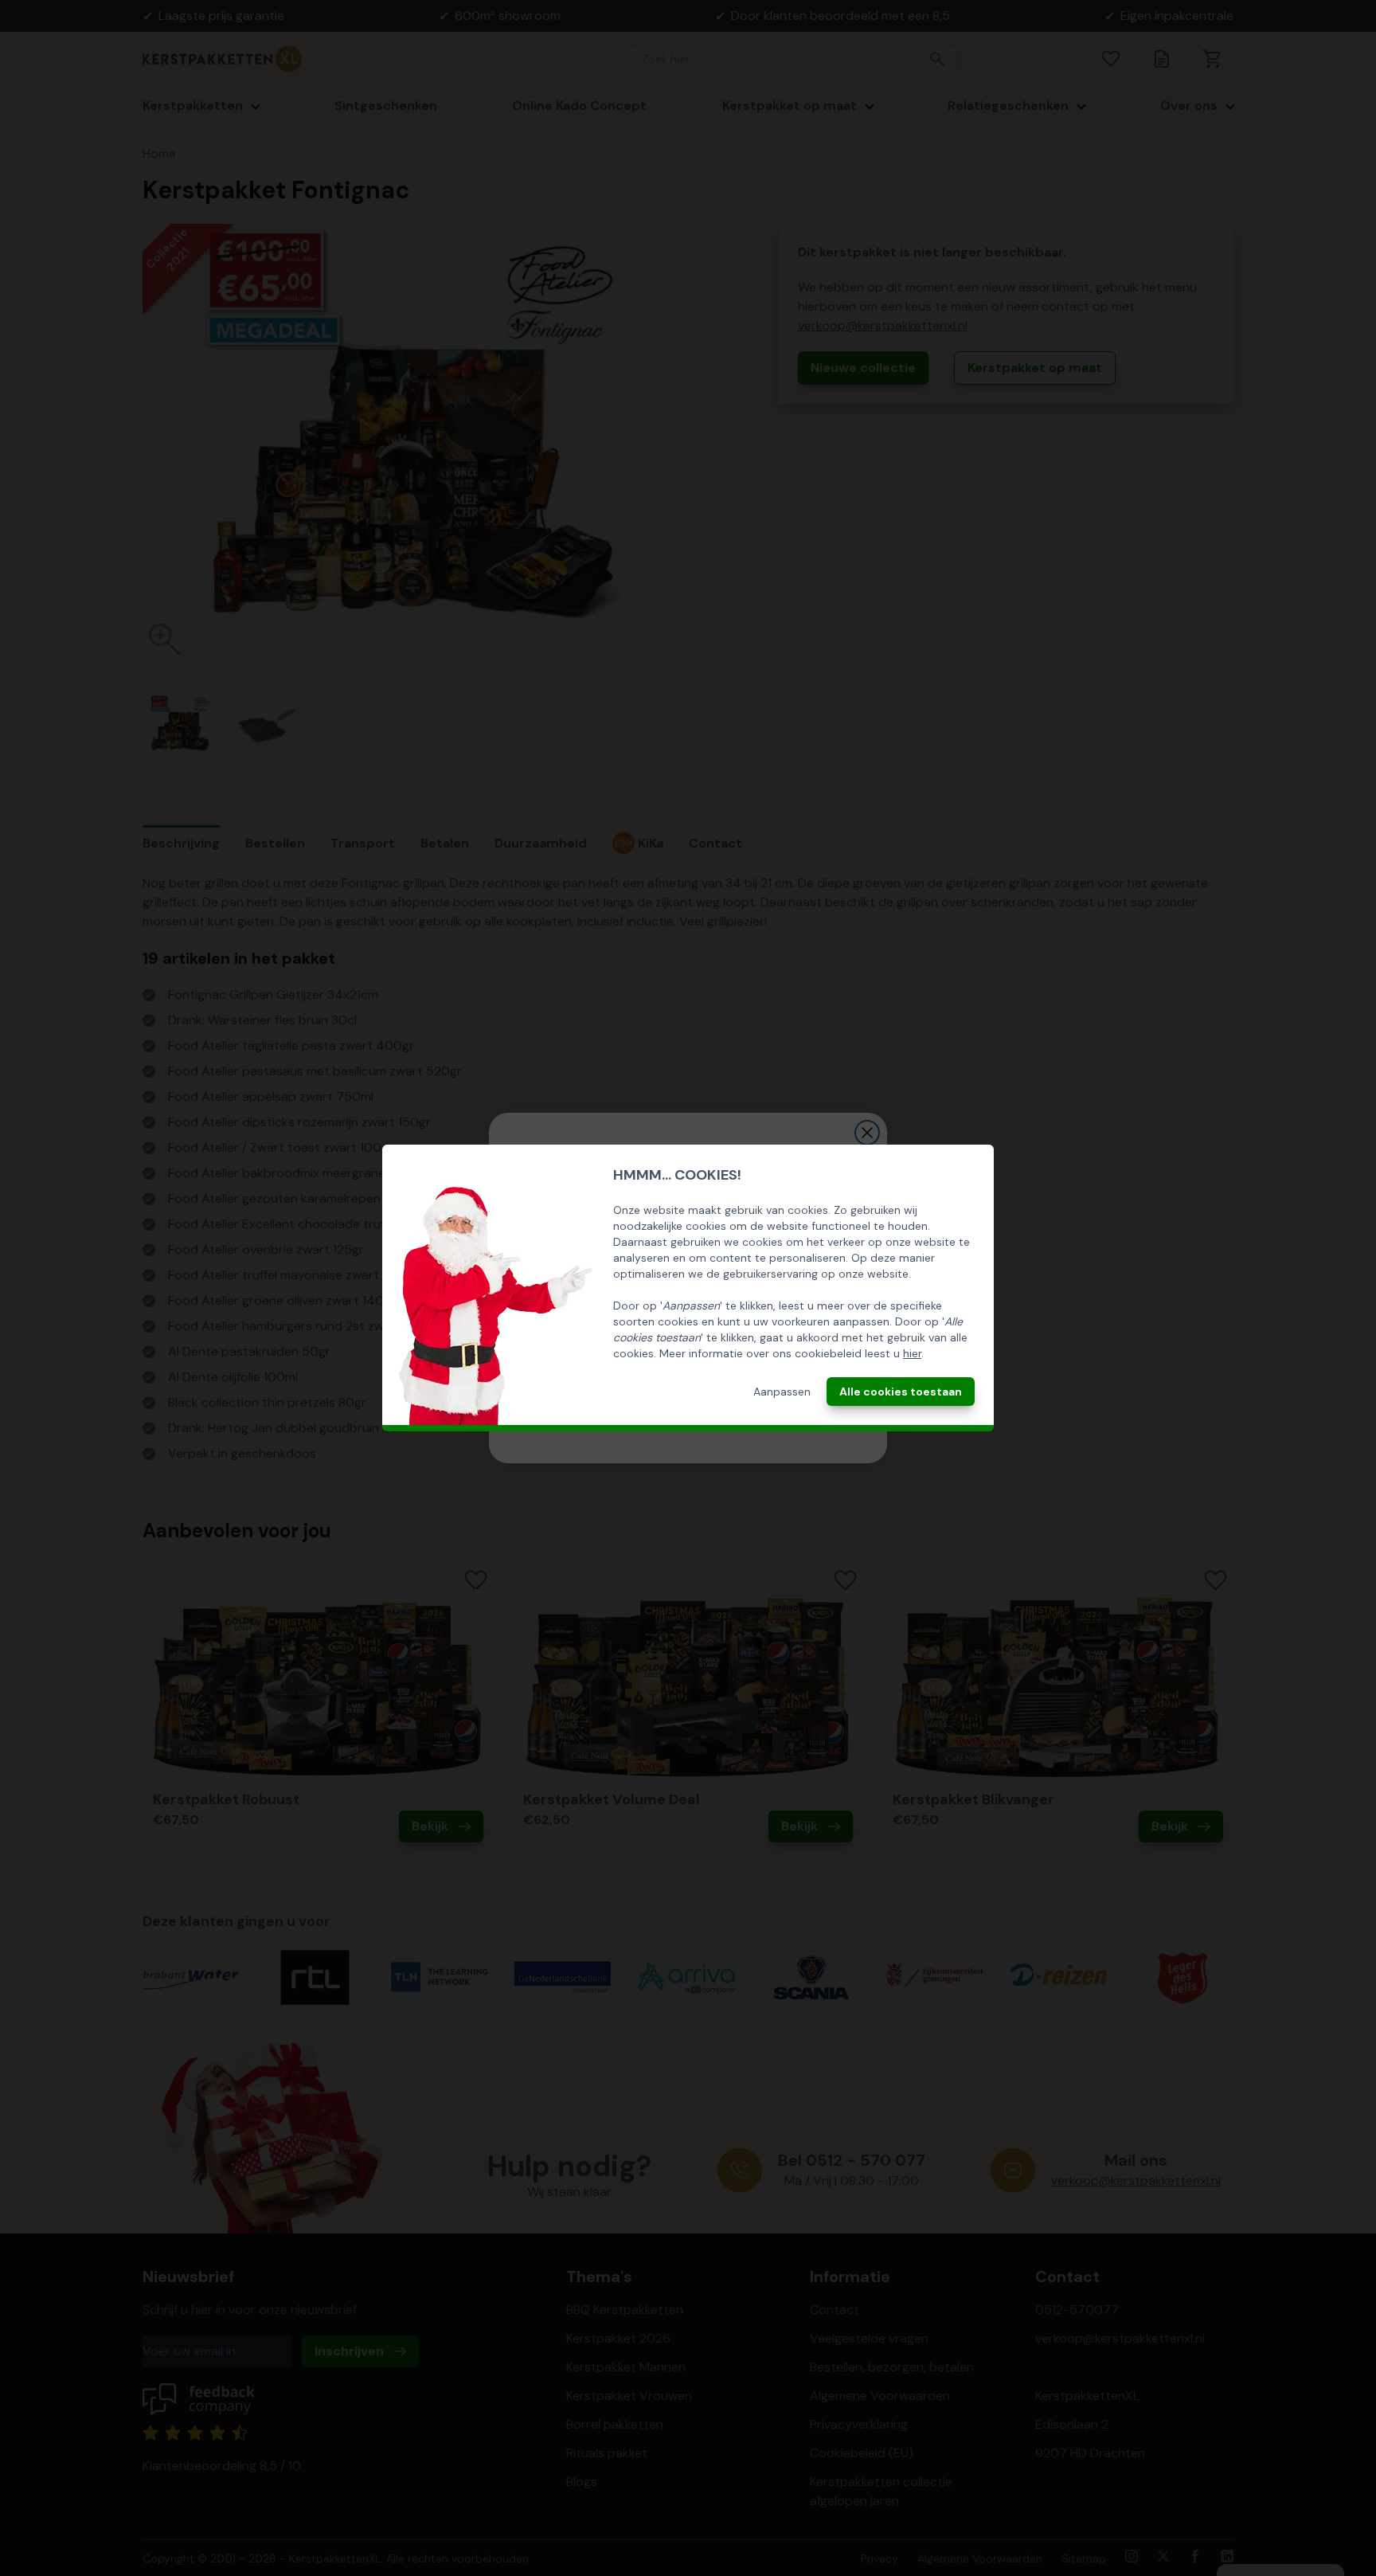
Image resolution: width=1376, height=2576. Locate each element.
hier (912, 1353)
